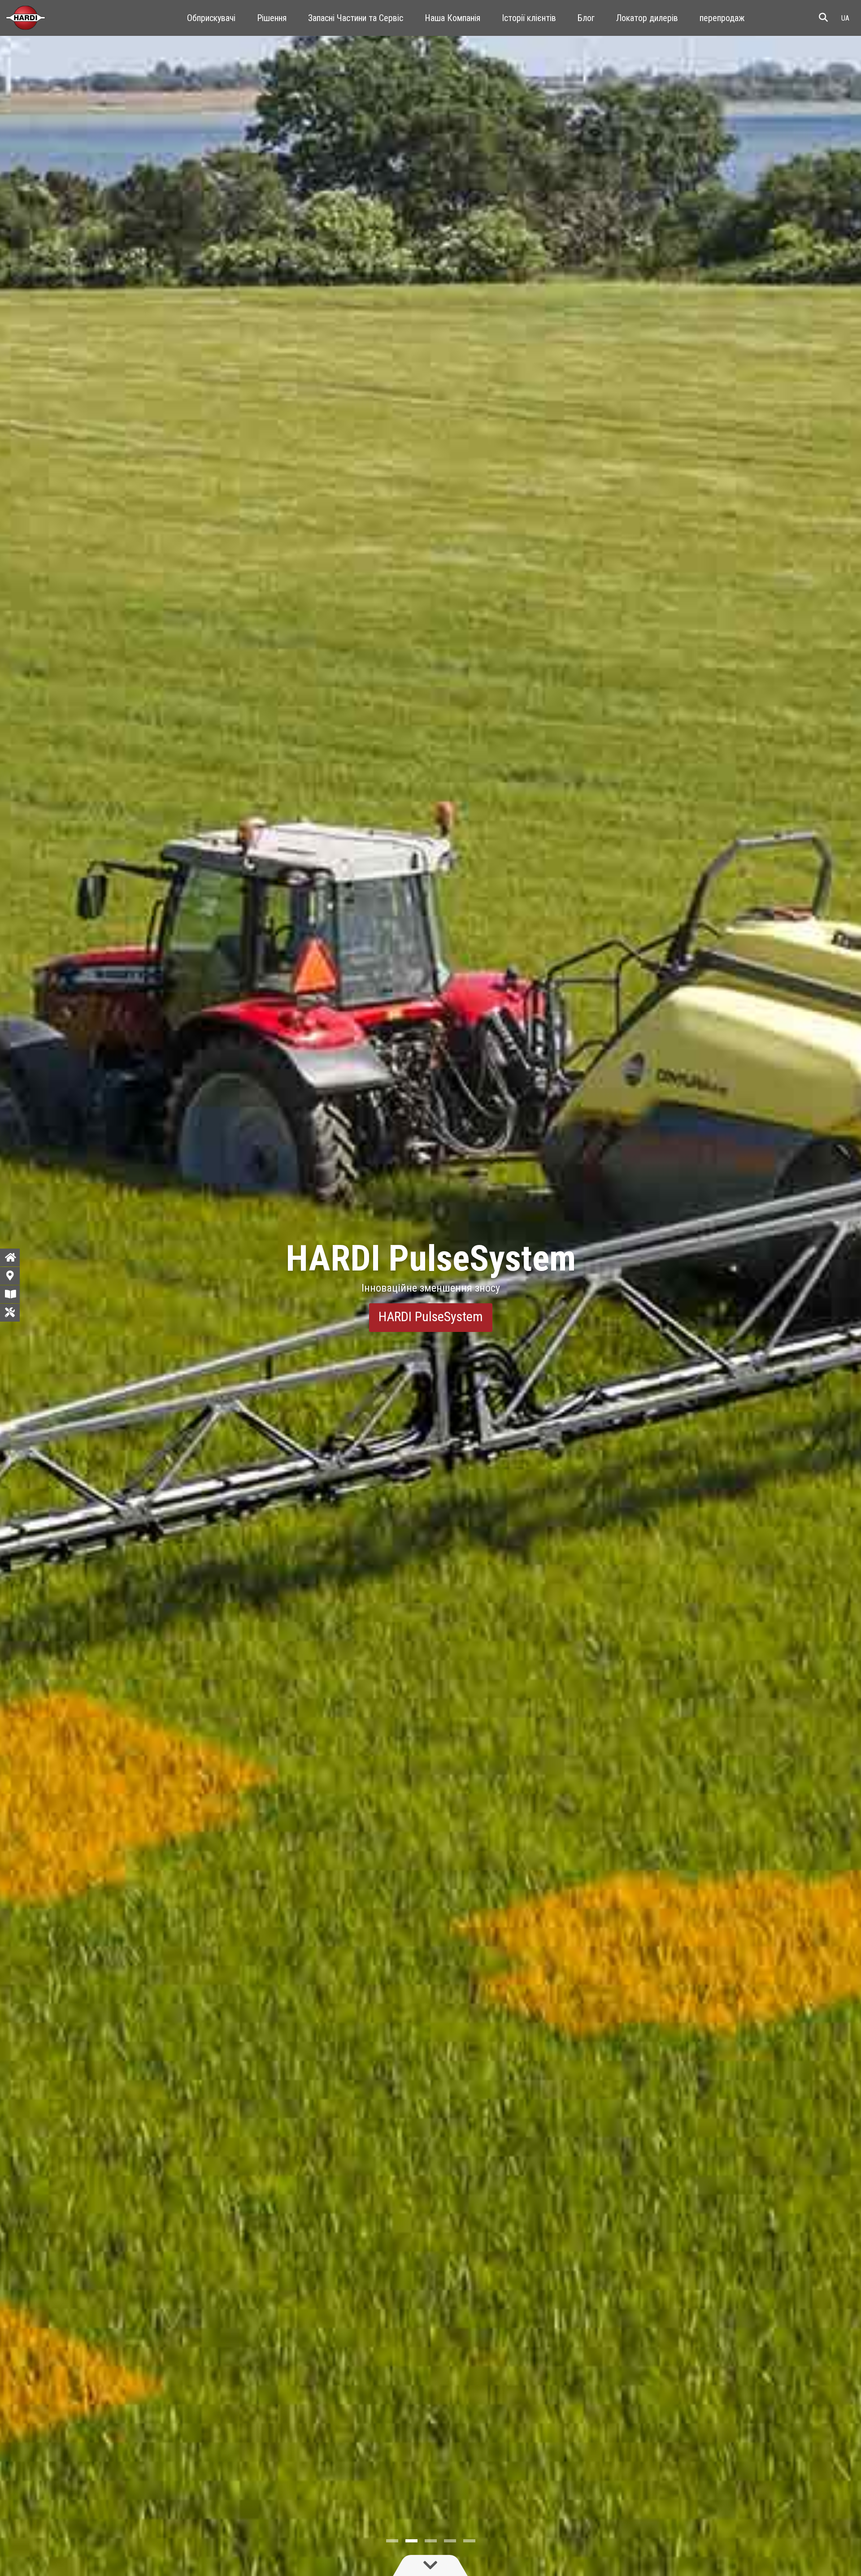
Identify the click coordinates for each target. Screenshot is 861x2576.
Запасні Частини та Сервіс (356, 18)
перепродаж (722, 18)
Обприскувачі (211, 18)
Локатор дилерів (647, 18)
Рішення (272, 18)
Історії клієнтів (529, 18)
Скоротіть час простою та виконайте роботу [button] (431, 1316)
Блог (586, 18)
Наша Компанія (452, 18)
